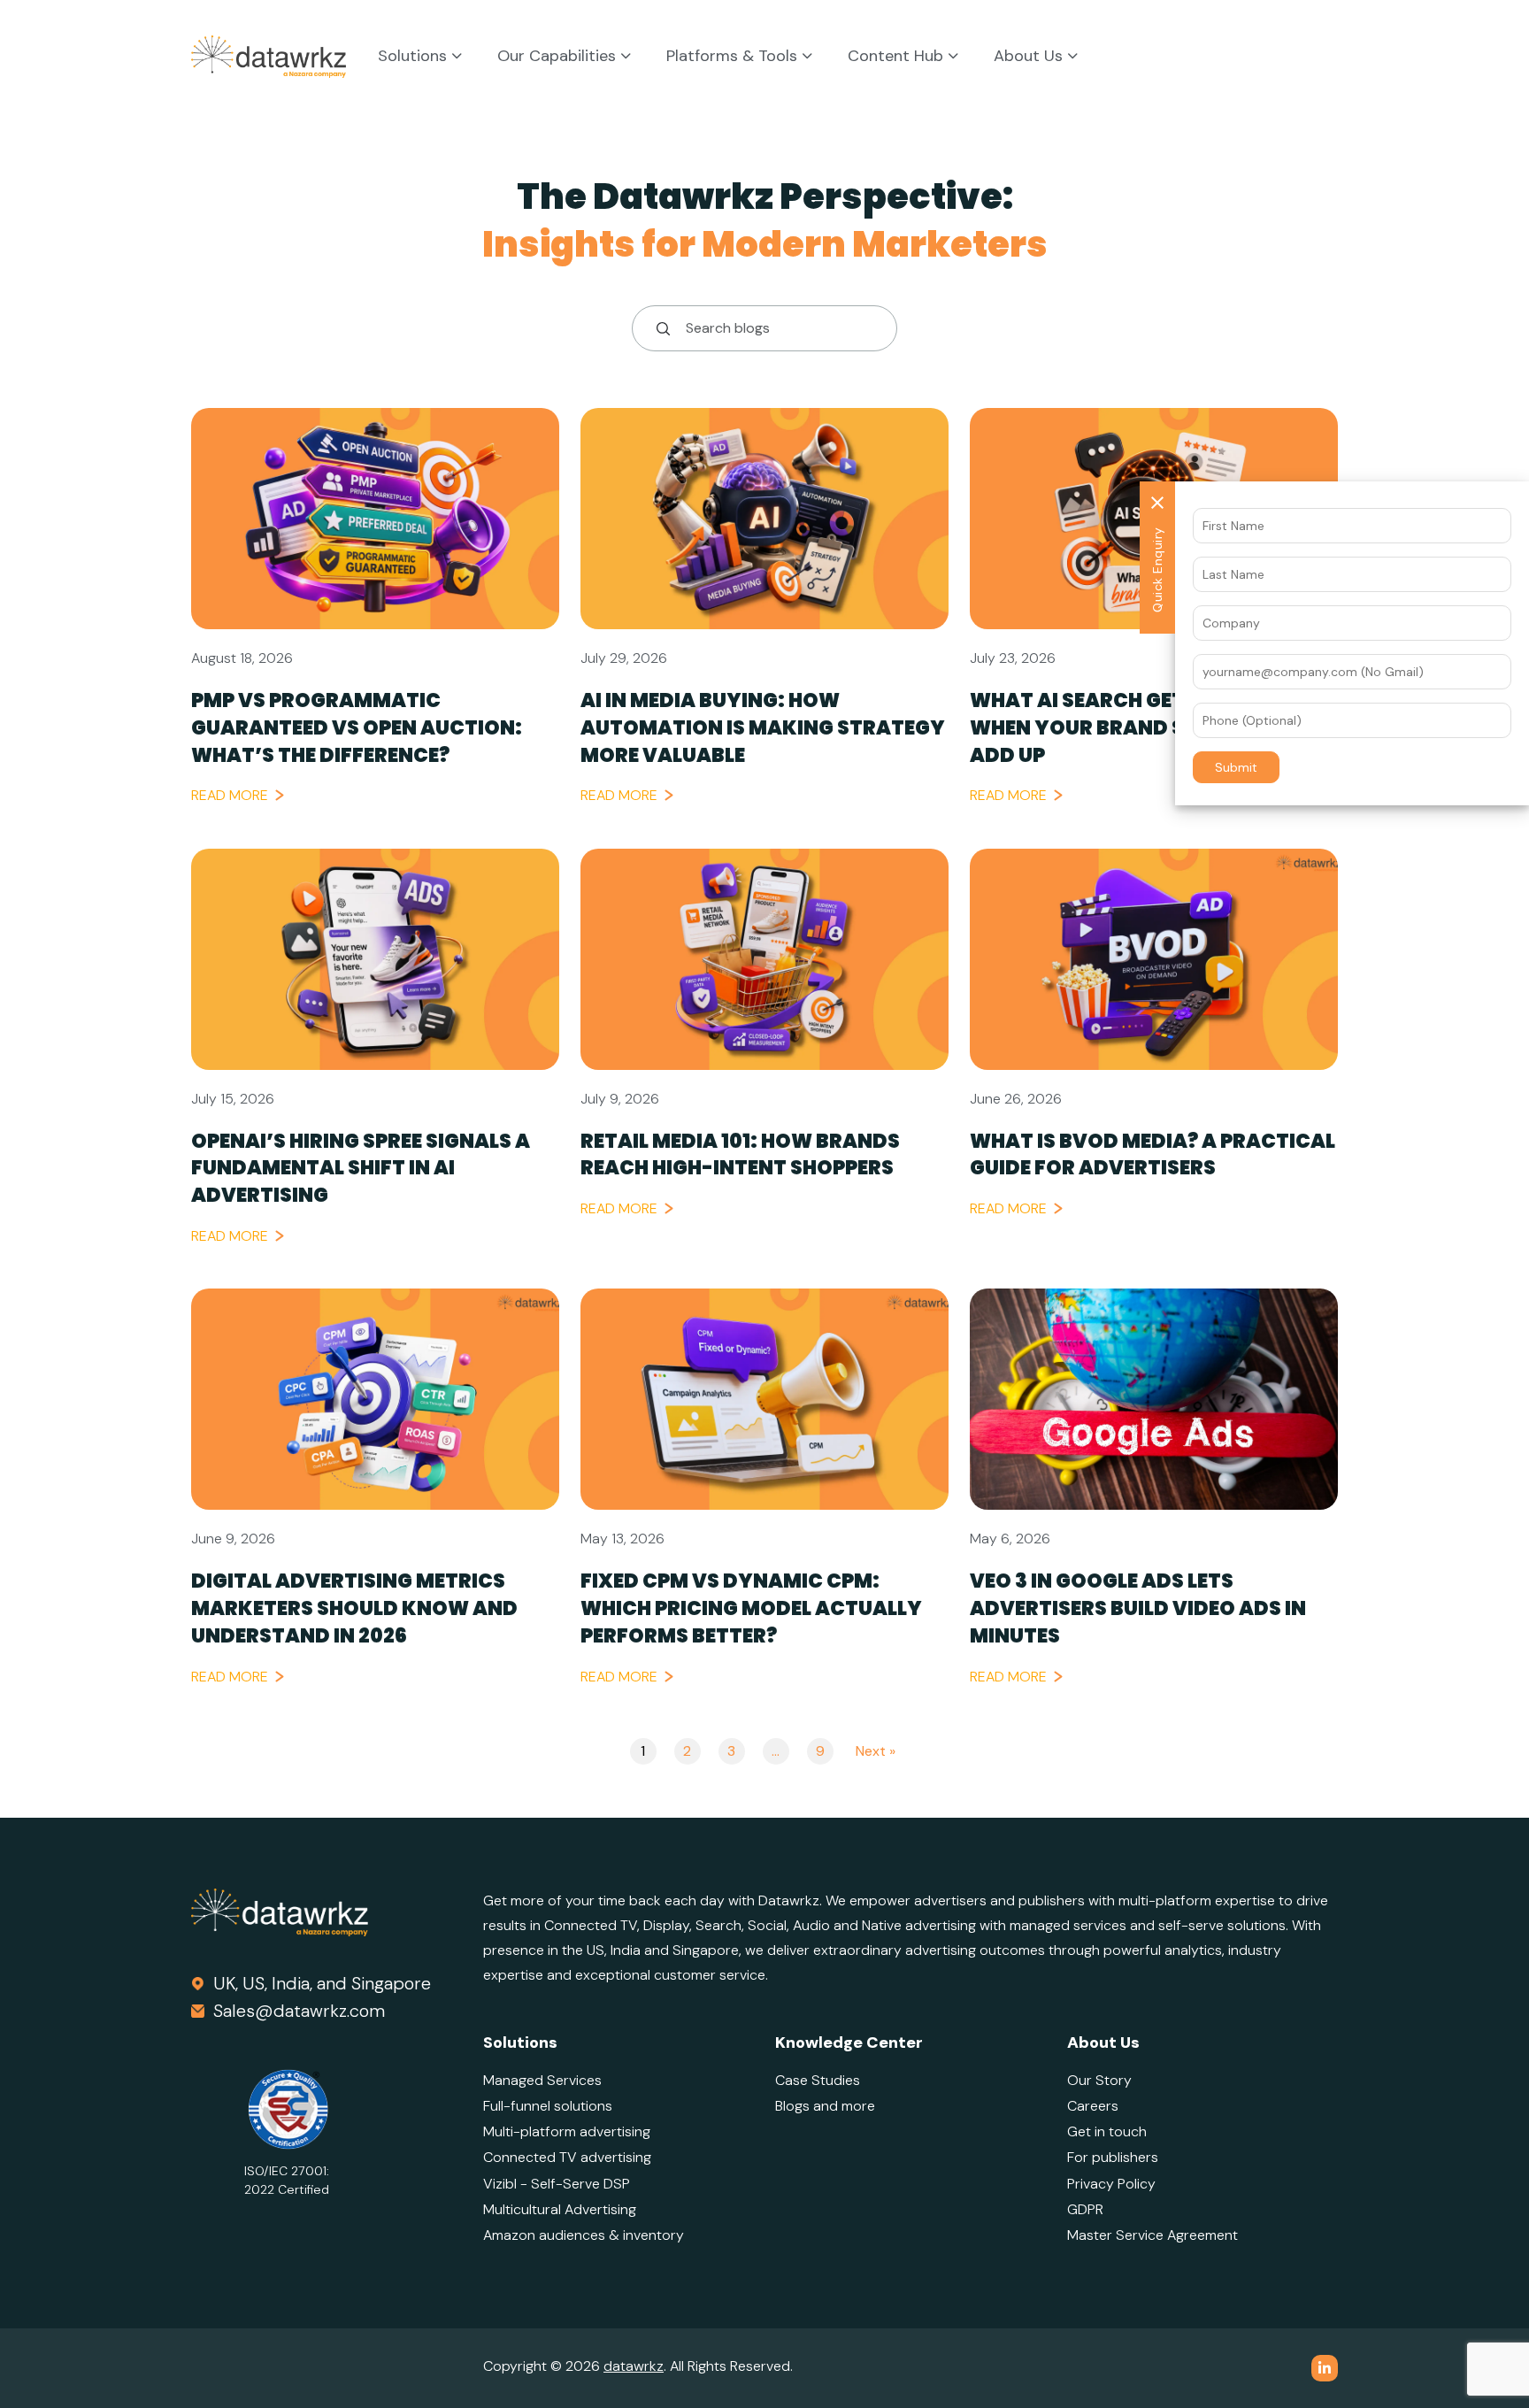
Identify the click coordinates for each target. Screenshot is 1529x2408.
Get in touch (1107, 2131)
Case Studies (818, 2080)
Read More (230, 795)
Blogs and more (825, 2106)
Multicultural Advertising (560, 2209)
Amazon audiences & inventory (584, 2235)
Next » (876, 1751)
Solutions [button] (415, 57)
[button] (1236, 767)
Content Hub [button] (898, 57)
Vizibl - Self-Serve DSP (557, 2184)
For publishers (1113, 2157)
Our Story (1099, 2080)
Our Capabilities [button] (559, 57)
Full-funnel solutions (548, 2106)
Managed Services (542, 2080)
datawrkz (634, 2366)
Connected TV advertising (567, 2157)
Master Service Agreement (1153, 2235)
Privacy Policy (1111, 2184)
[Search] (657, 328)
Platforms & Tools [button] (734, 57)
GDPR (1085, 2209)
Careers (1093, 2106)
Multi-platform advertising (567, 2131)
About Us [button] (1030, 57)
